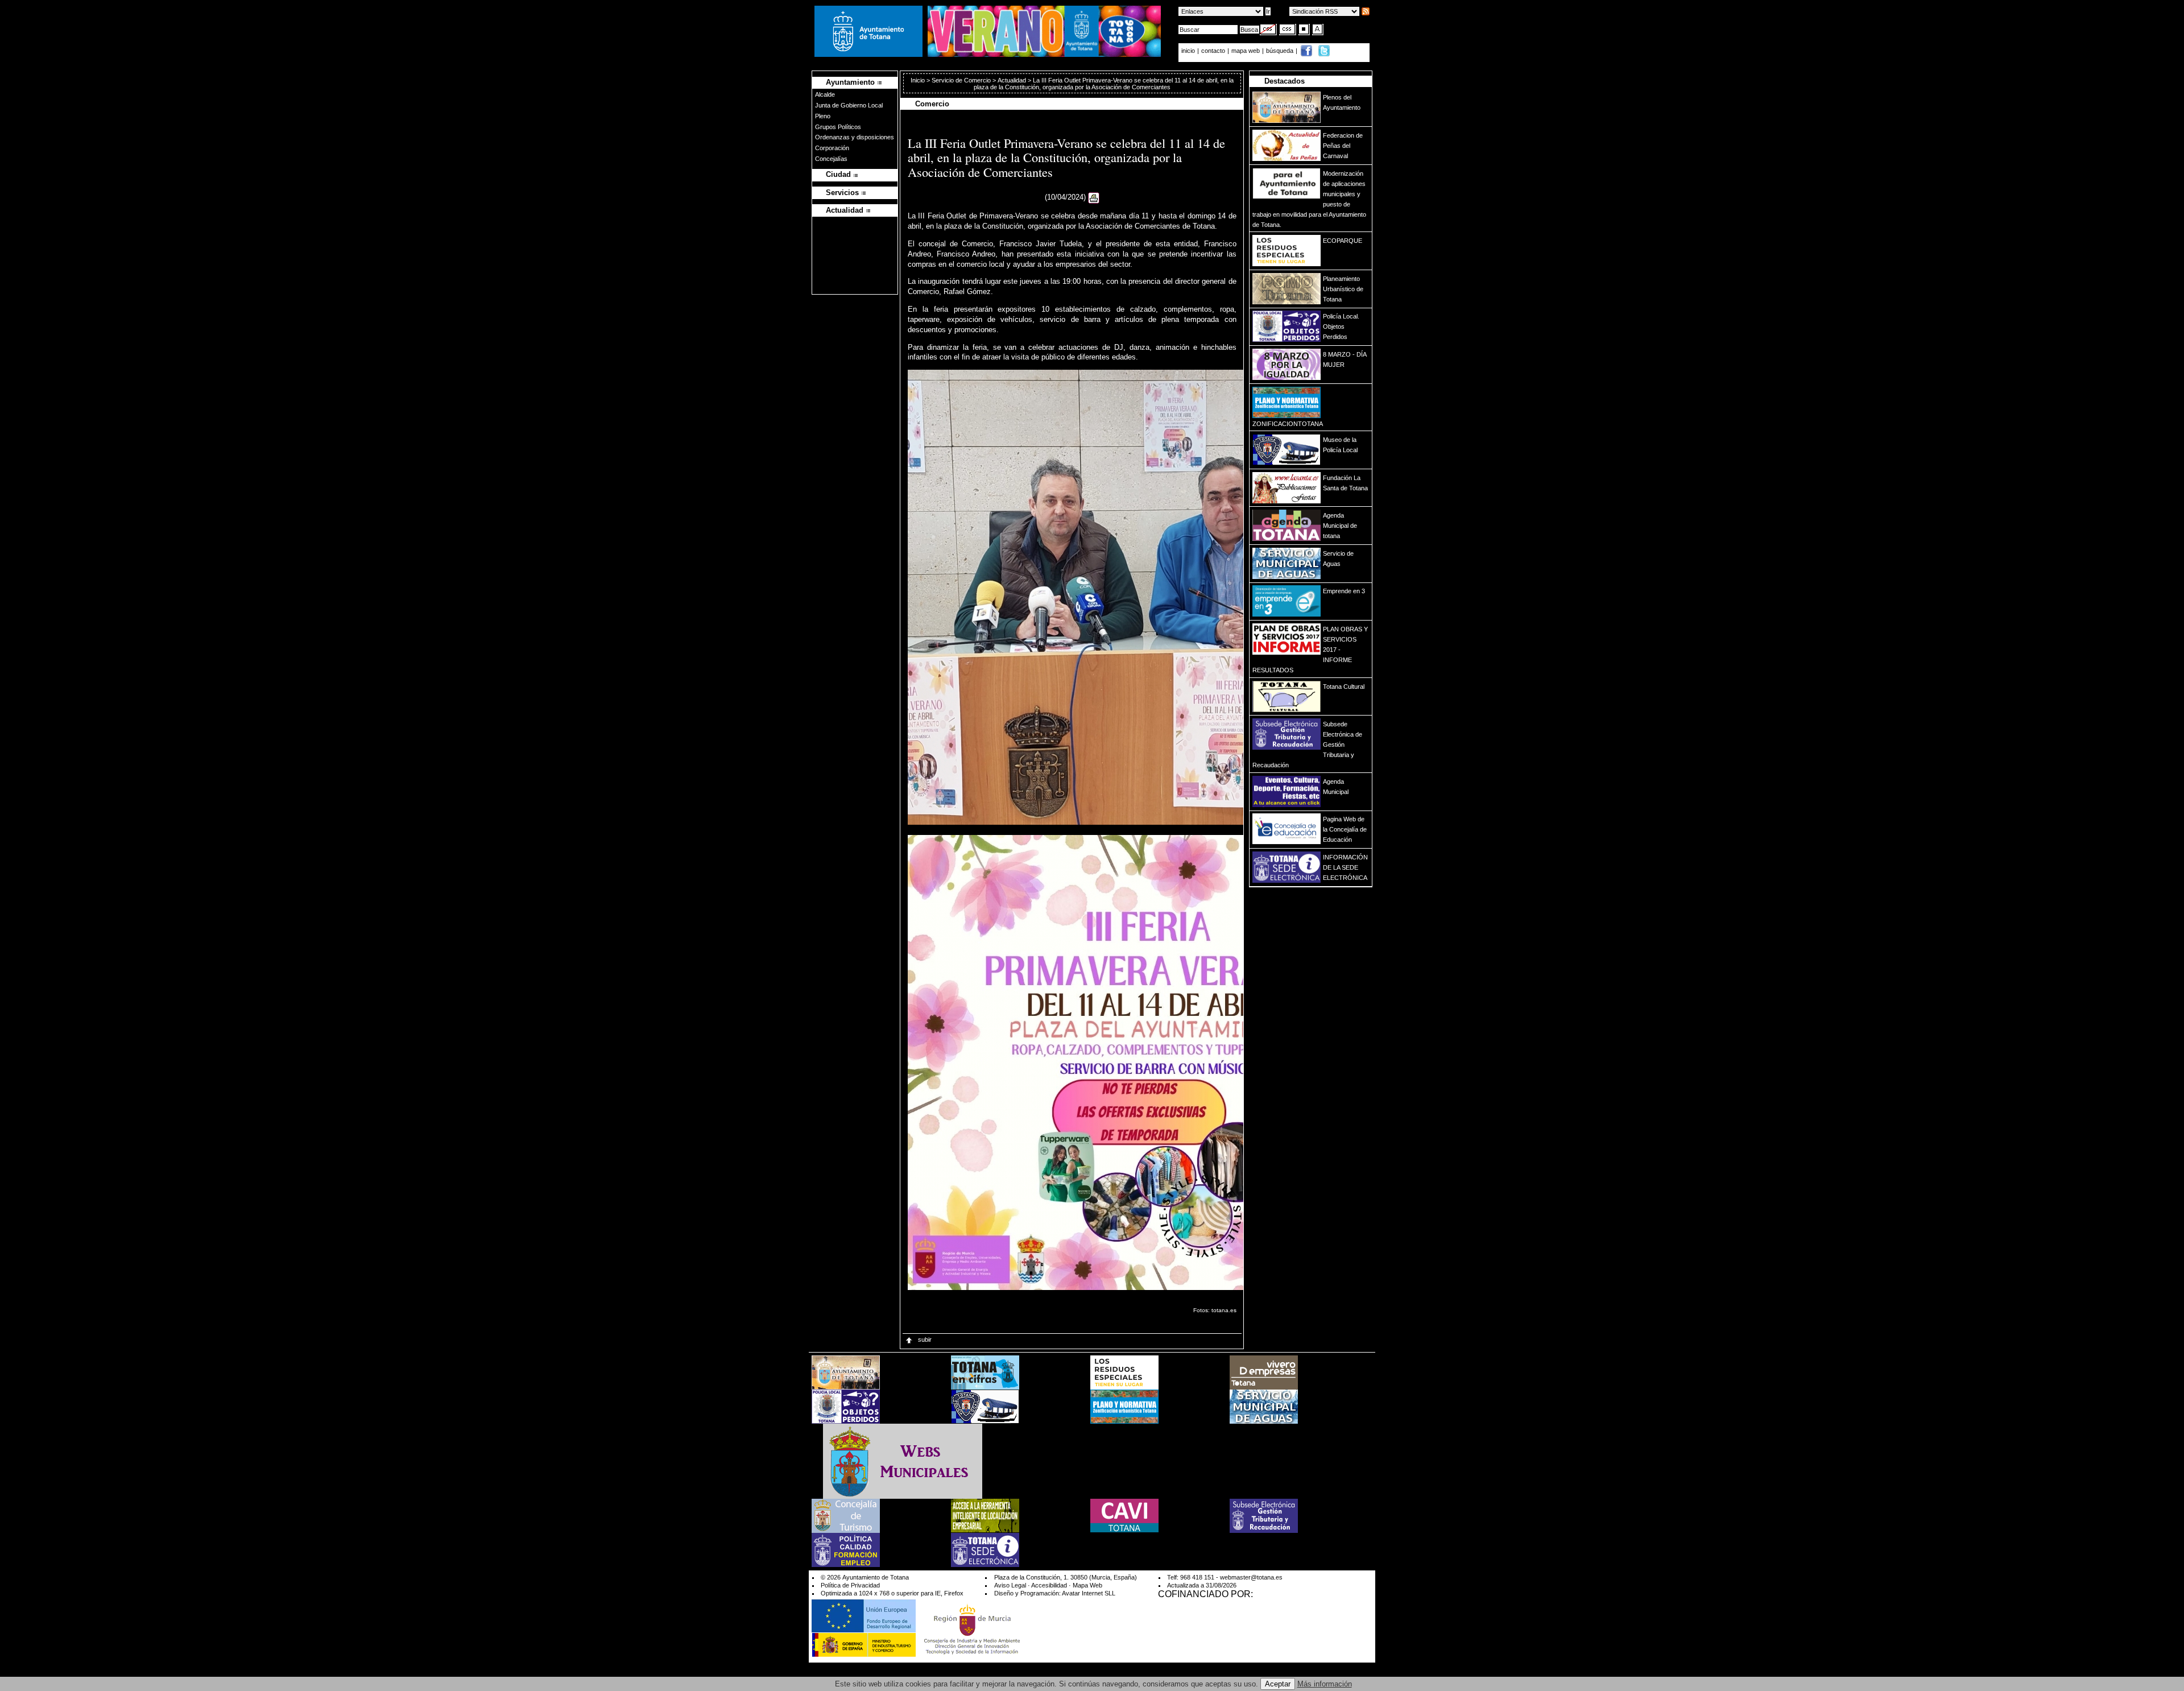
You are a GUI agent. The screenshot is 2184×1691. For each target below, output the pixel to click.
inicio (1189, 51)
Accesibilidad (1049, 1585)
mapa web (1246, 51)
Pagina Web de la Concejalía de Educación (1345, 829)
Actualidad (1012, 80)
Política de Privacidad (850, 1585)
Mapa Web (1087, 1585)
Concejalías (831, 159)
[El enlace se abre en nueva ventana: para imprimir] (1094, 198)
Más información (1325, 1684)
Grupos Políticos (838, 127)
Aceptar (1278, 1684)
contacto (1213, 51)
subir (924, 1339)
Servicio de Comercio (961, 80)
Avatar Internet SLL (1089, 1593)
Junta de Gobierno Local (849, 105)
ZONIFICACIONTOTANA (1288, 424)
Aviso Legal (1010, 1585)
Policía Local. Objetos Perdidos (1341, 326)
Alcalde (825, 94)
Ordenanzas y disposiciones (855, 137)
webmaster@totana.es (1251, 1577)
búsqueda (1281, 51)
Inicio (919, 80)
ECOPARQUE (1343, 241)
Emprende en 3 (1344, 591)
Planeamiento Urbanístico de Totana (1343, 289)
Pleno (823, 116)
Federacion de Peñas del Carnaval (1343, 146)
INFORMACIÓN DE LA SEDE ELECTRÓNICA (1345, 867)
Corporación (832, 148)
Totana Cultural (1344, 687)
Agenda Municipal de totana (1340, 526)
